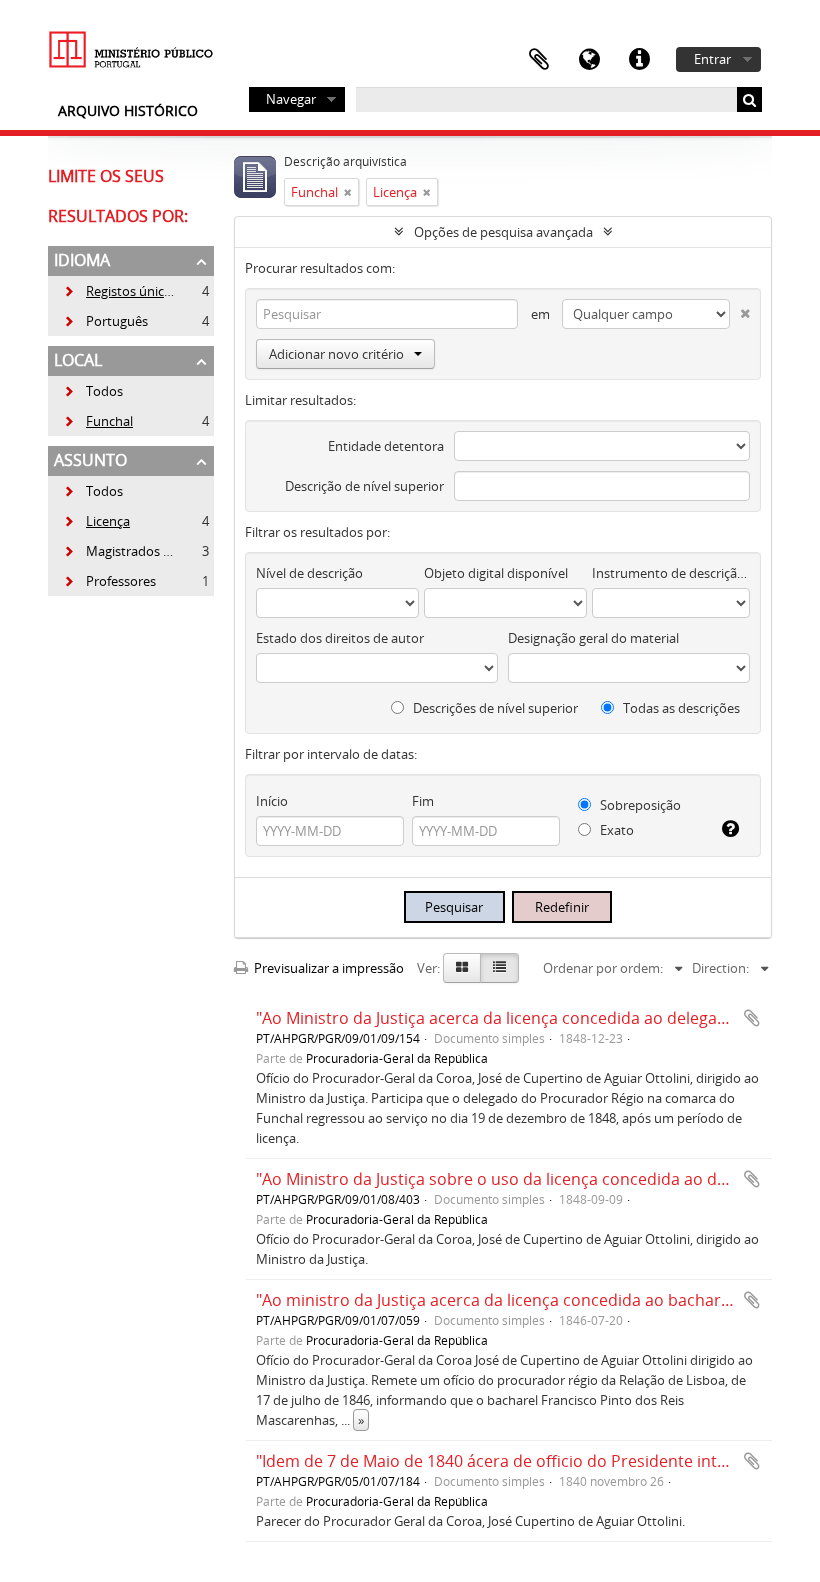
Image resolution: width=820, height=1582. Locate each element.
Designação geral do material (593, 638)
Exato (615, 830)
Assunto (90, 460)
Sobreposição (639, 805)
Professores (109, 581)
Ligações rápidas (639, 60)
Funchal (98, 421)
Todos (104, 391)
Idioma (589, 60)
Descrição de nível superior (364, 486)
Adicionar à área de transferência (752, 1018)
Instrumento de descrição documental (671, 573)
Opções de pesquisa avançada (503, 232)
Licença (96, 521)
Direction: (720, 968)
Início (272, 801)
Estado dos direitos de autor (340, 638)
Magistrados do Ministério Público (176, 551)
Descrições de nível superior (494, 708)
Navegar (291, 99)
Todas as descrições (680, 708)
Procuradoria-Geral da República (397, 1058)
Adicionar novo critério (336, 354)
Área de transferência (539, 60)
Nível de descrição (309, 573)
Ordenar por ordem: (603, 968)
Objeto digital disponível (496, 573)
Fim (423, 801)
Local (78, 360)
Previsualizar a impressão (327, 968)
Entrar (712, 59)
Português (105, 321)
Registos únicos (120, 291)
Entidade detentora (386, 446)
